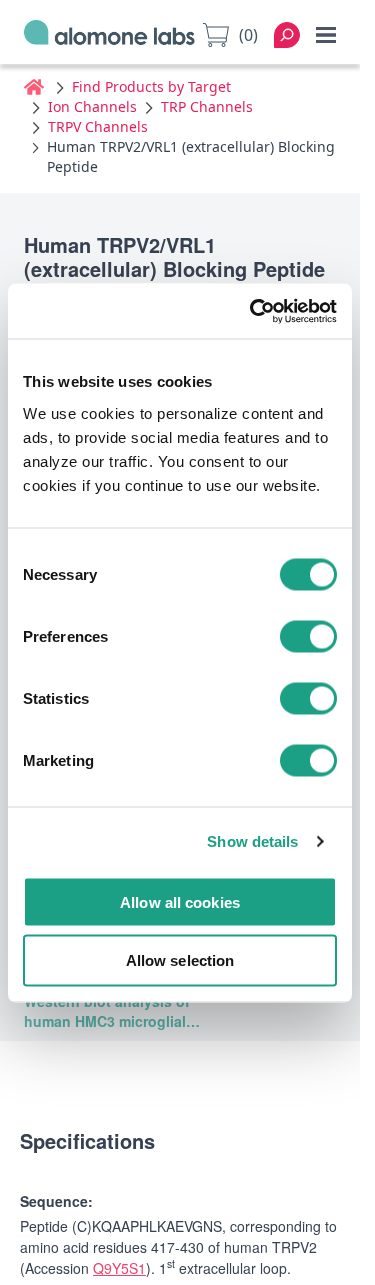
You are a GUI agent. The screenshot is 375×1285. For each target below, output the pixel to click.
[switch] (308, 636)
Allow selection (180, 960)
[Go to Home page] (109, 35)
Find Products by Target (151, 86)
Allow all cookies (180, 901)
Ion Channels (92, 106)
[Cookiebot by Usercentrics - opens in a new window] (254, 311)
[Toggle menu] (326, 35)
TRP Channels (207, 106)
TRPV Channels (98, 126)
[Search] (287, 35)
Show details (252, 841)
